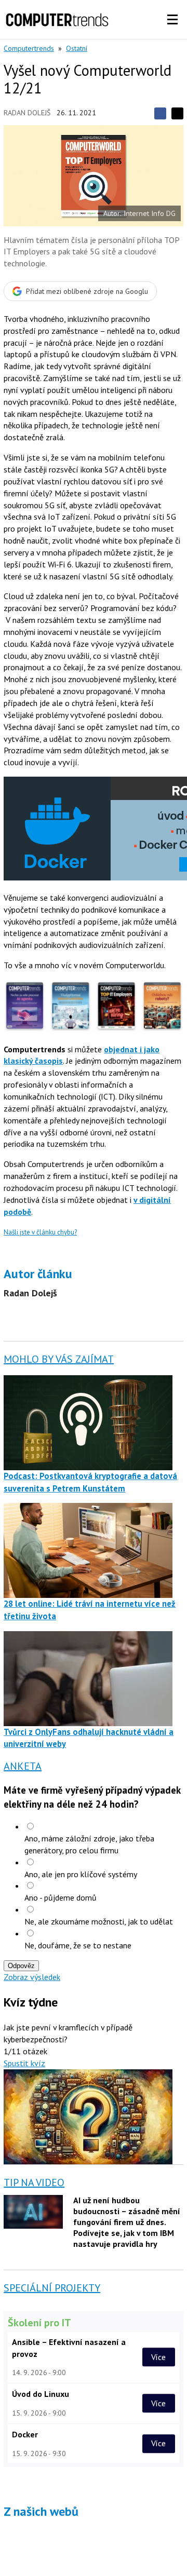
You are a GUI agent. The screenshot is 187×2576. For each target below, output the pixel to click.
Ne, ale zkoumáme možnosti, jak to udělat (99, 1921)
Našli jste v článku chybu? (40, 1232)
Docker (25, 2434)
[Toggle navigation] (172, 20)
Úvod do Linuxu (41, 2394)
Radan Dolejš (27, 113)
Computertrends (29, 48)
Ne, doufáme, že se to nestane (78, 1945)
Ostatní (77, 48)
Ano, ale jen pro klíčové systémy (81, 1874)
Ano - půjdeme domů (61, 1897)
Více (158, 2357)
